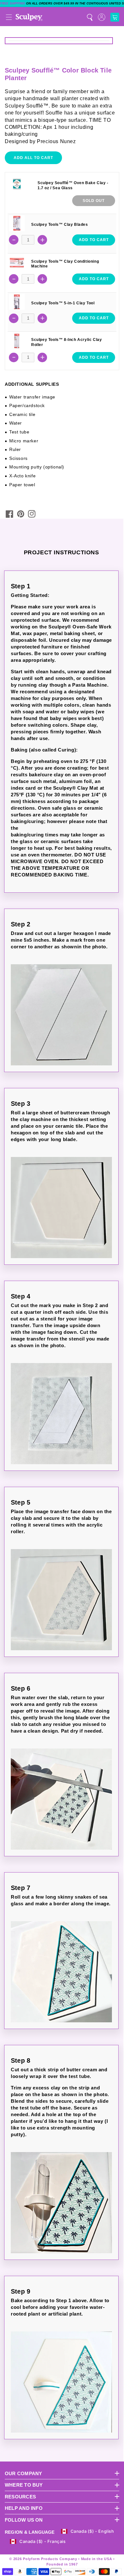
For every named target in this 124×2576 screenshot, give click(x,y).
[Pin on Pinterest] (21, 514)
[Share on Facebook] (10, 514)
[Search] (90, 17)
